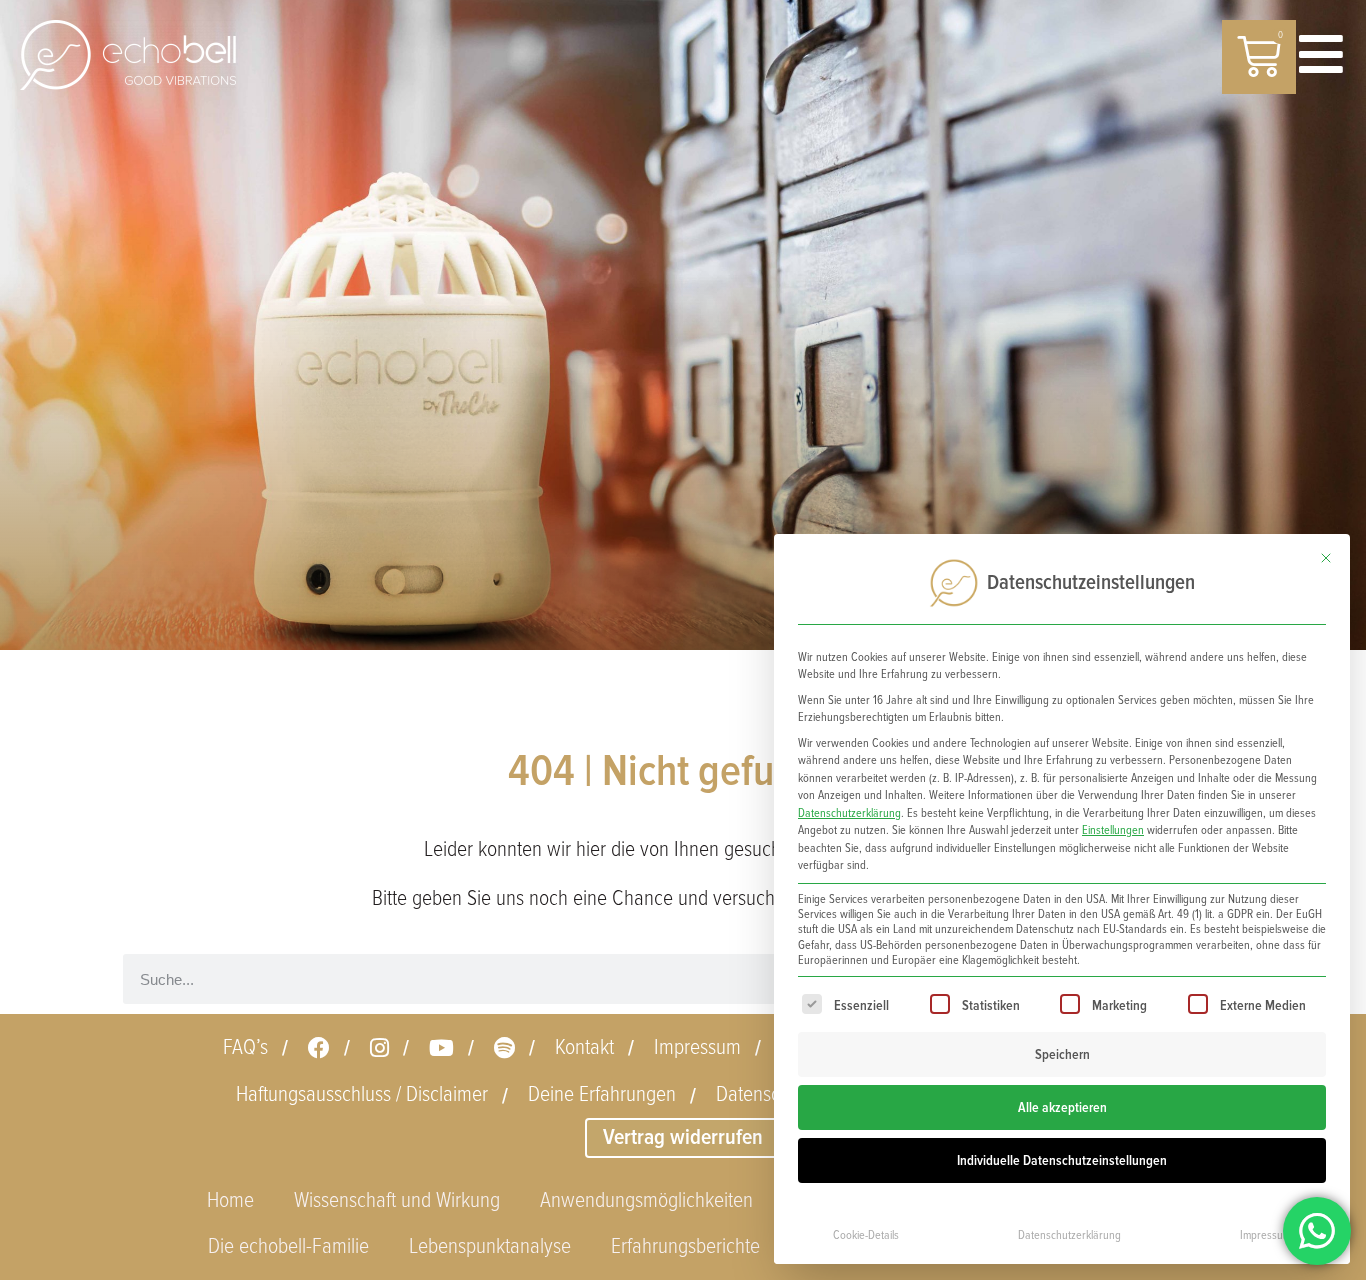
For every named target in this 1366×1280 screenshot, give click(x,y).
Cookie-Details (866, 1235)
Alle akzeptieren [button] (1062, 1107)
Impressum (1265, 1235)
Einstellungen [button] (1113, 830)
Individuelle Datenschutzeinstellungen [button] (1062, 1160)
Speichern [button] (1062, 1054)
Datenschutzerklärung (849, 813)
